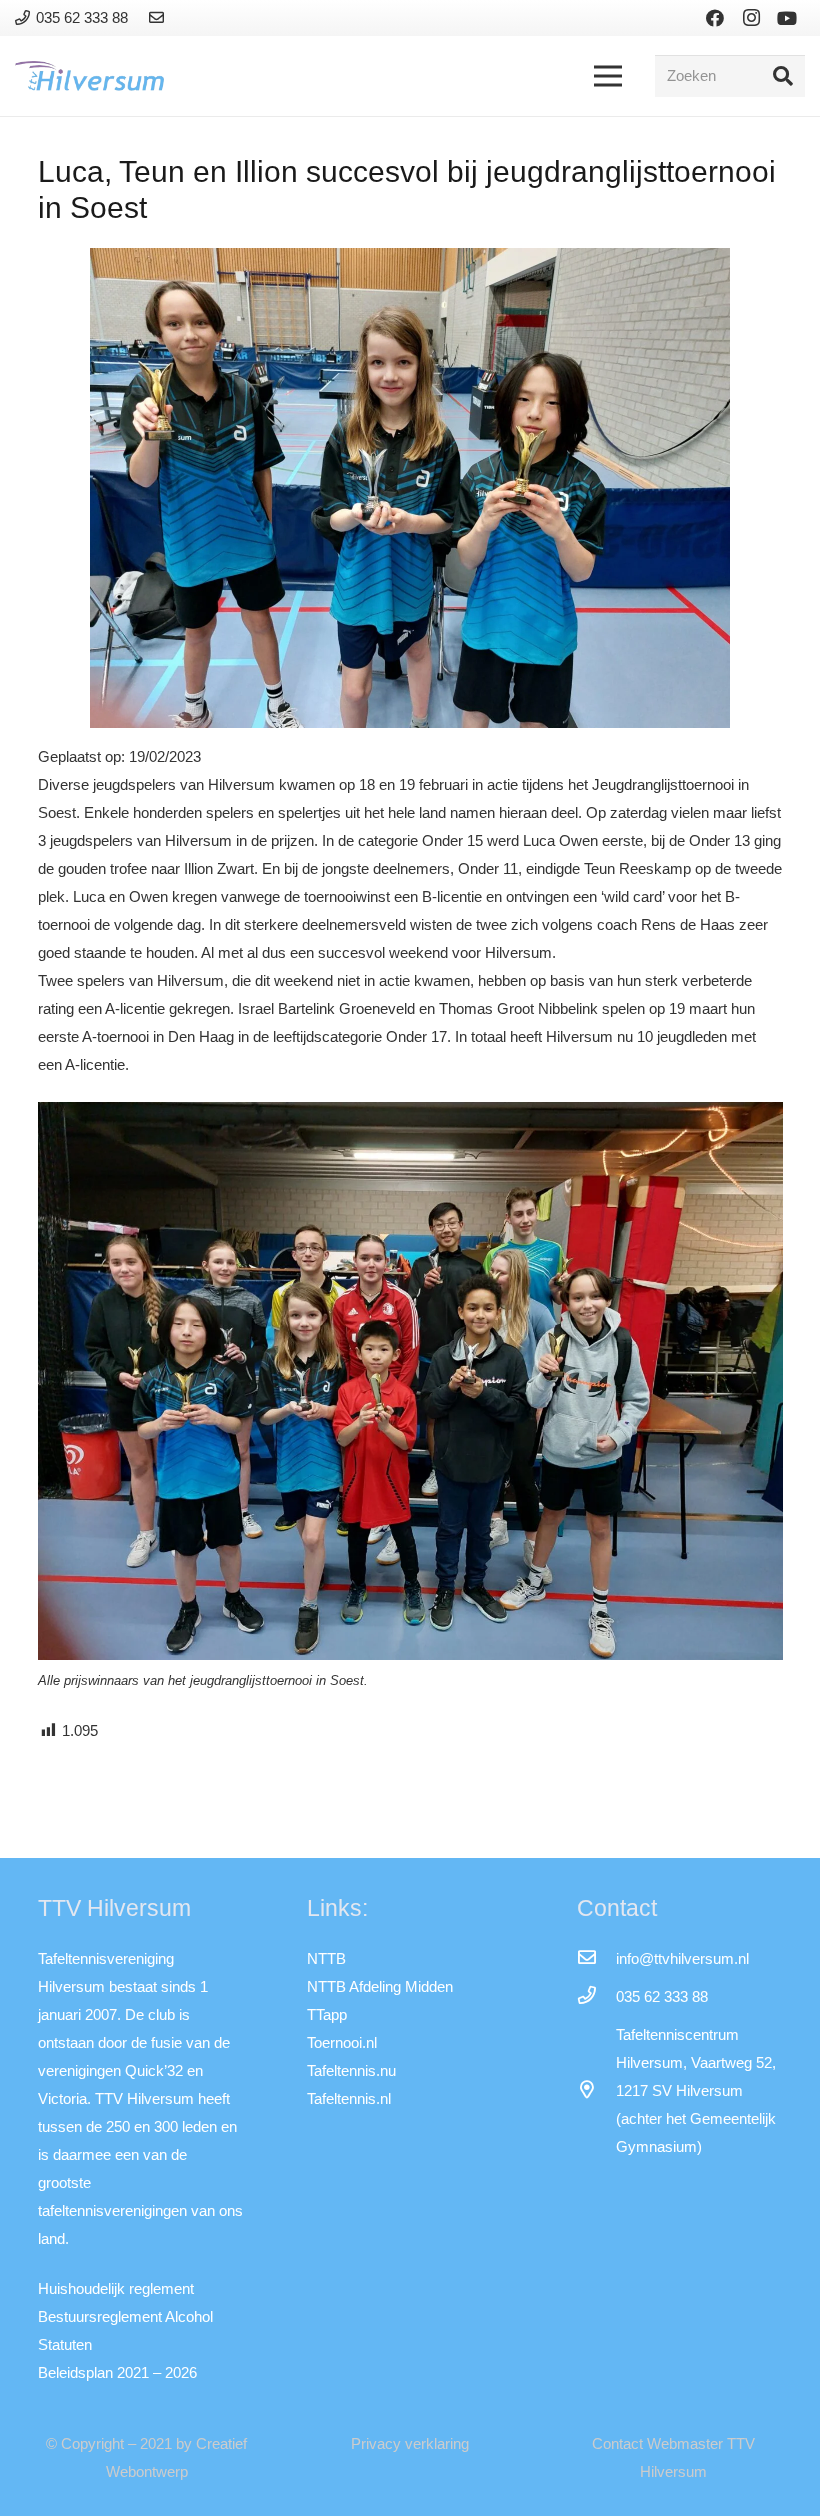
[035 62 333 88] (596, 1997)
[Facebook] (715, 18)
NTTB (326, 1958)
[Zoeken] (783, 76)
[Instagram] (751, 18)
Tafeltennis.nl (349, 2098)
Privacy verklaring (410, 2443)
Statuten (65, 2344)
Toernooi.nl (342, 2042)
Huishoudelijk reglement (116, 2288)
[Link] (159, 17)
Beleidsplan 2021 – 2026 (117, 2372)
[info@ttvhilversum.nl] (596, 1959)
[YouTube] (787, 18)
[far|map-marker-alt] (596, 2091)
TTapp (327, 2014)
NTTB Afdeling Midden (380, 1986)
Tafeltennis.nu (351, 2070)
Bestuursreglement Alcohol (125, 2316)
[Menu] (608, 76)
